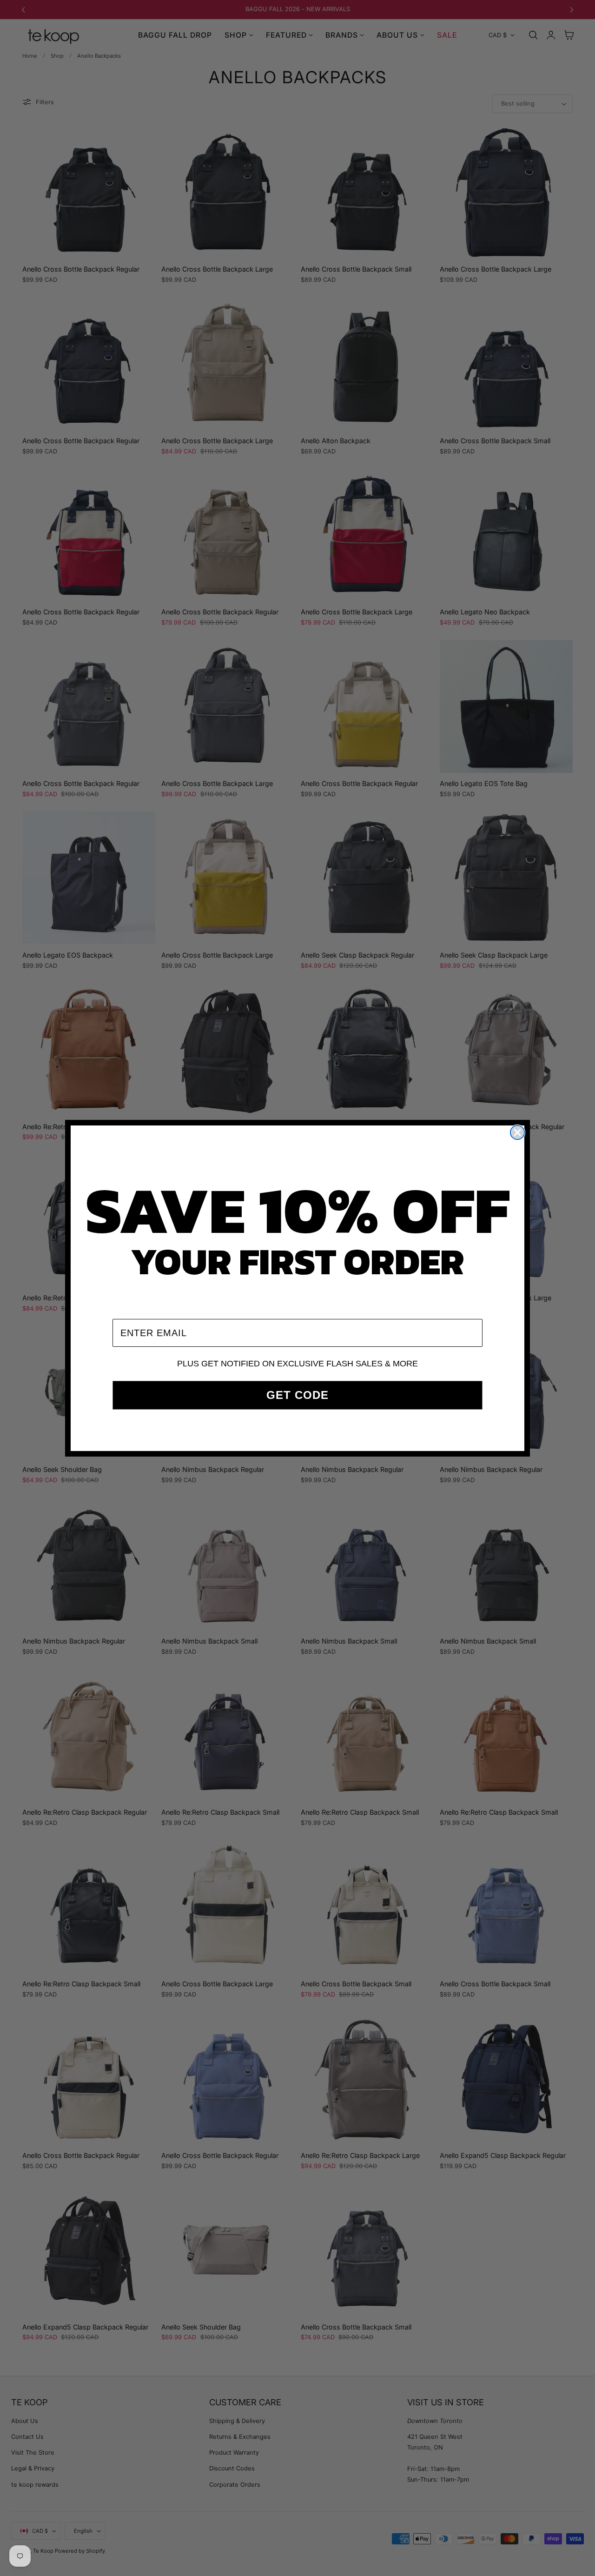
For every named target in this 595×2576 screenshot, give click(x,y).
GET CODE (297, 1395)
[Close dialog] (517, 1132)
